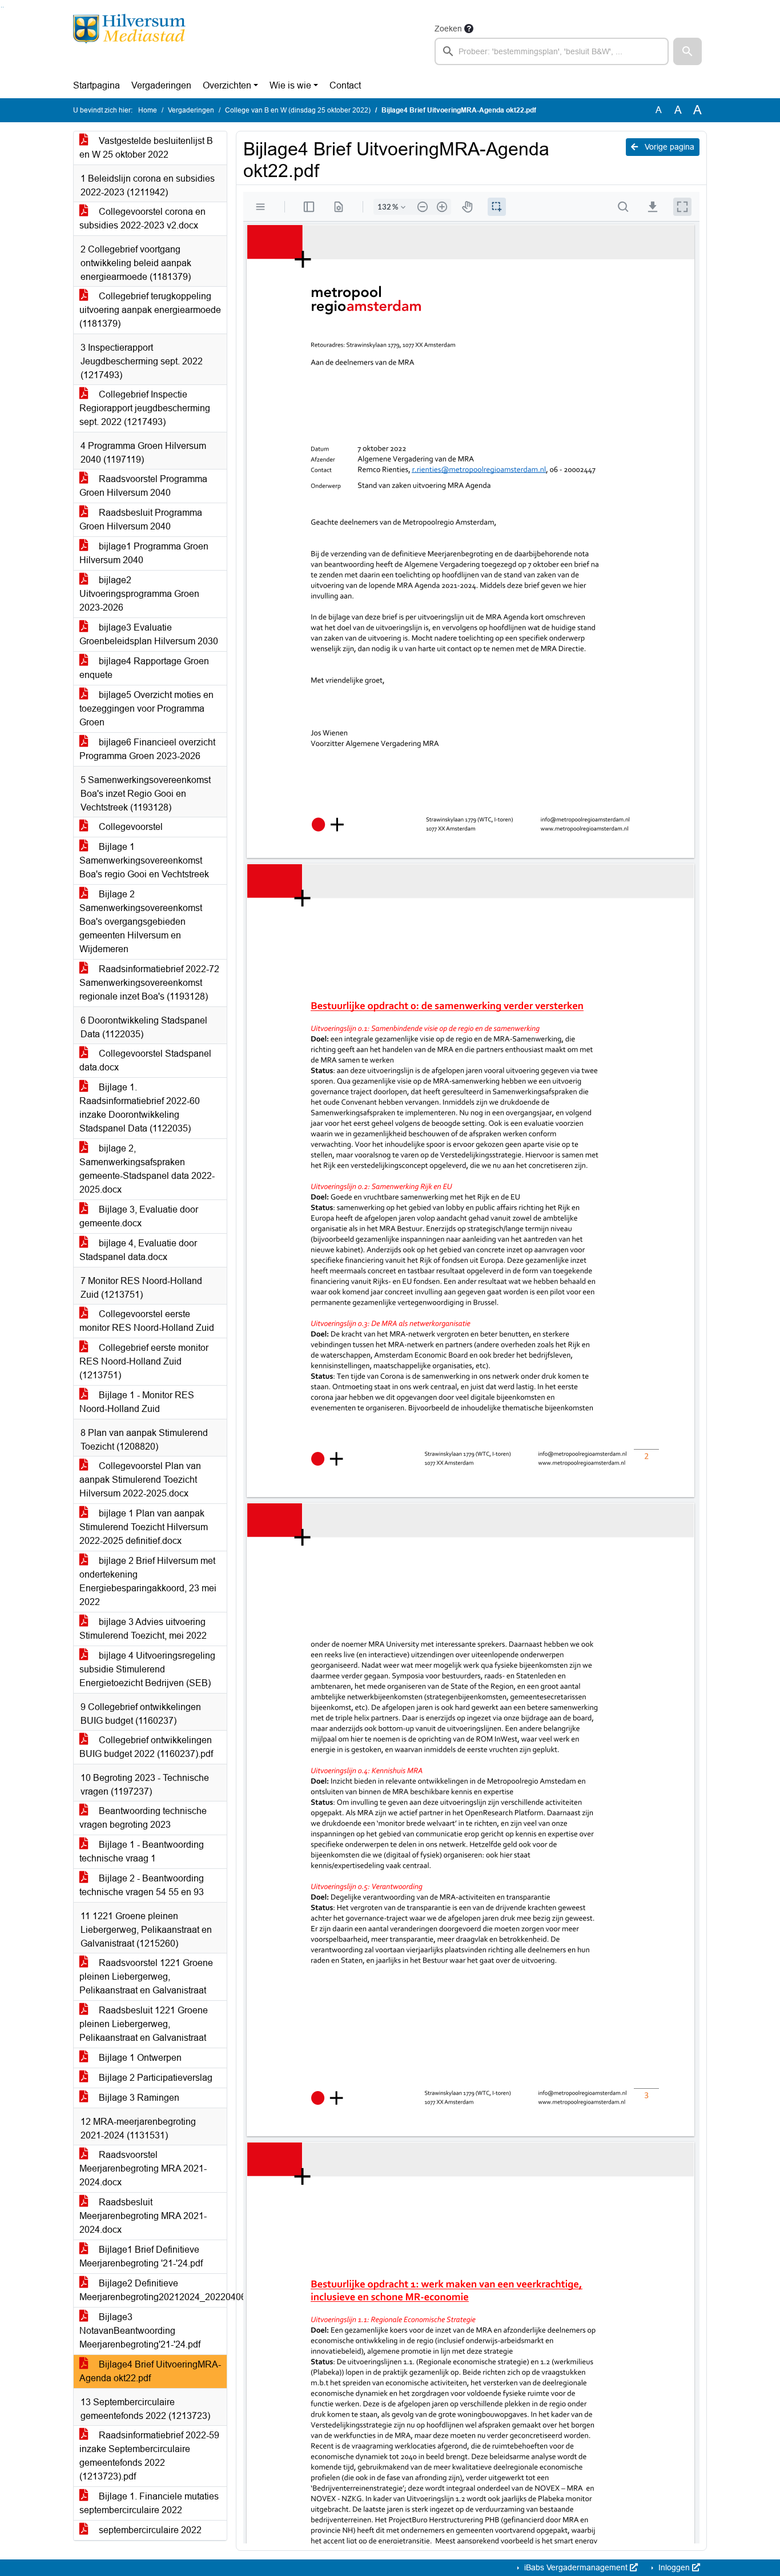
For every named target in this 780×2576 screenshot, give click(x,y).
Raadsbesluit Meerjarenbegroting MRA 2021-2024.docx (143, 2216)
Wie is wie (290, 85)
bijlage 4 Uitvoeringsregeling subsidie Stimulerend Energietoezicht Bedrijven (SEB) (147, 1669)
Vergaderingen (161, 85)
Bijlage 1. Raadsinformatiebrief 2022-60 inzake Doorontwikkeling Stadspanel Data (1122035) (140, 1108)
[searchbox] (552, 51)
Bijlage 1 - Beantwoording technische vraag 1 (142, 1851)
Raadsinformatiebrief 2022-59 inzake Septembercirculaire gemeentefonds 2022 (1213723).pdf (149, 2456)
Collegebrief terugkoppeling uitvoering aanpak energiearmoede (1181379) (150, 310)
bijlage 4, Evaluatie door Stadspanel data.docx (138, 1250)
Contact (345, 85)
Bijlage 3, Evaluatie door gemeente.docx (139, 1216)
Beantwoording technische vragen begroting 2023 (143, 1818)
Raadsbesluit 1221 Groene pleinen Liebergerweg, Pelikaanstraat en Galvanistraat (144, 2024)
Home (148, 110)
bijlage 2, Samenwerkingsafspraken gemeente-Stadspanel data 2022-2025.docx (147, 1169)
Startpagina (97, 85)
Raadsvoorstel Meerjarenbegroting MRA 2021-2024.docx (143, 2168)
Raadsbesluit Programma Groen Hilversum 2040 (141, 519)
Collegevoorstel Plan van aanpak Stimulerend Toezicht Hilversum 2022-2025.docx (140, 1480)
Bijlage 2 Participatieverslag (154, 2078)
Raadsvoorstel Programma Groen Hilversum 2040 (143, 486)
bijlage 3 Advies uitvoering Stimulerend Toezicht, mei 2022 (143, 1629)
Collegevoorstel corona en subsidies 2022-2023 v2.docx (142, 218)
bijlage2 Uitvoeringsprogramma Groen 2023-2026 (139, 594)
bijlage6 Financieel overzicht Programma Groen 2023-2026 (147, 749)
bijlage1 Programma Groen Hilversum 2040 (144, 553)
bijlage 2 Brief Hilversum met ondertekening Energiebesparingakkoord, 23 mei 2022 (148, 1581)
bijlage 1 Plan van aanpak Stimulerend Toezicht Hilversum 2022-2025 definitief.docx (144, 1527)
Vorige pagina (668, 147)
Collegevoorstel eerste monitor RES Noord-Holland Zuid (147, 1321)
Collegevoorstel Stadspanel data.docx (145, 1060)
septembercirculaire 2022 (149, 2530)
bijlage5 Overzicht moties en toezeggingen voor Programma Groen (146, 709)
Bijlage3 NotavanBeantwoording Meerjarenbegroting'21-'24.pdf (140, 2331)
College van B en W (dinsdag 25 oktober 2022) (298, 110)
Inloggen (674, 2567)
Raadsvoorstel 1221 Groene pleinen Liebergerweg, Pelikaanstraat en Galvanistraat (146, 1977)
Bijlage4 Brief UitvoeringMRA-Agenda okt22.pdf (150, 2371)
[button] (687, 51)
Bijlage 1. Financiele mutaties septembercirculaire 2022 (149, 2503)
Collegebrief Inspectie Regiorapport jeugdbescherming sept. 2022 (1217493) (145, 408)
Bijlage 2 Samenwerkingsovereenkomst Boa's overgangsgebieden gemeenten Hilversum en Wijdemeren (141, 922)
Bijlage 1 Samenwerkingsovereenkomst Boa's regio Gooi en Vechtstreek (144, 860)
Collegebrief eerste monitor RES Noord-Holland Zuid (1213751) (144, 1361)
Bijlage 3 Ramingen (138, 2098)
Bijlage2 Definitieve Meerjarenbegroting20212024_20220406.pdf (153, 2290)
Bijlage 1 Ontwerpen (139, 2058)
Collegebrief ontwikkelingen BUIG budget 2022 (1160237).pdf (146, 1747)
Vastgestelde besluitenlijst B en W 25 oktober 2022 (146, 148)
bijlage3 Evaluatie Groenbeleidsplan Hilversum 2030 (149, 634)
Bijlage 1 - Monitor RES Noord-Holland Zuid (137, 1402)
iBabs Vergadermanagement (576, 2567)
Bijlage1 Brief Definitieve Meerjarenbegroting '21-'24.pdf (141, 2256)
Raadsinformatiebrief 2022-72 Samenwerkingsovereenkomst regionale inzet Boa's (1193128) (149, 983)
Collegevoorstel (130, 827)
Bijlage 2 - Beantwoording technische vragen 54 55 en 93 (142, 1885)
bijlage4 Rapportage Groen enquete (144, 668)
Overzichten (227, 85)
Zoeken (448, 29)
